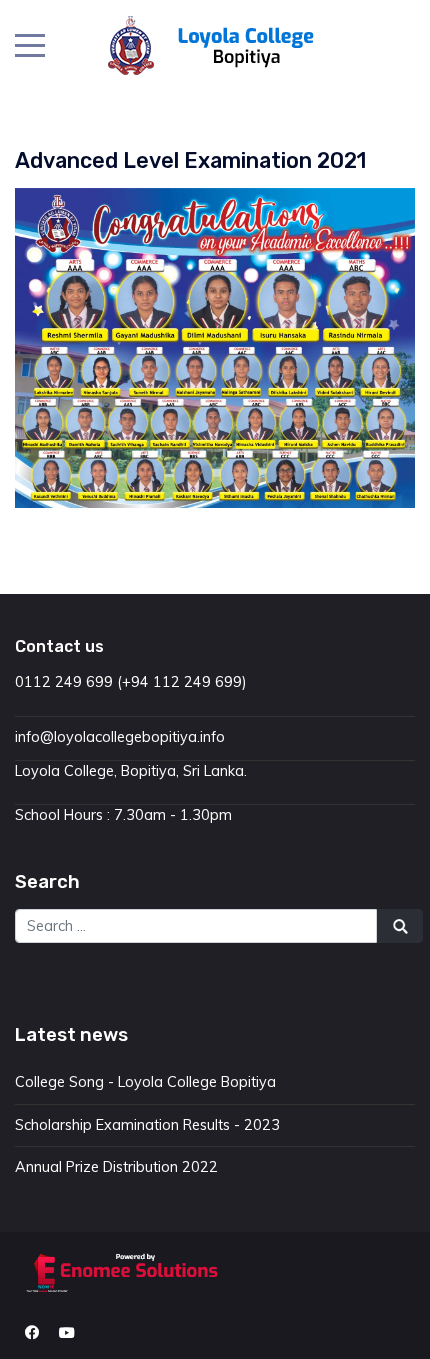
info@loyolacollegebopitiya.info (120, 737)
